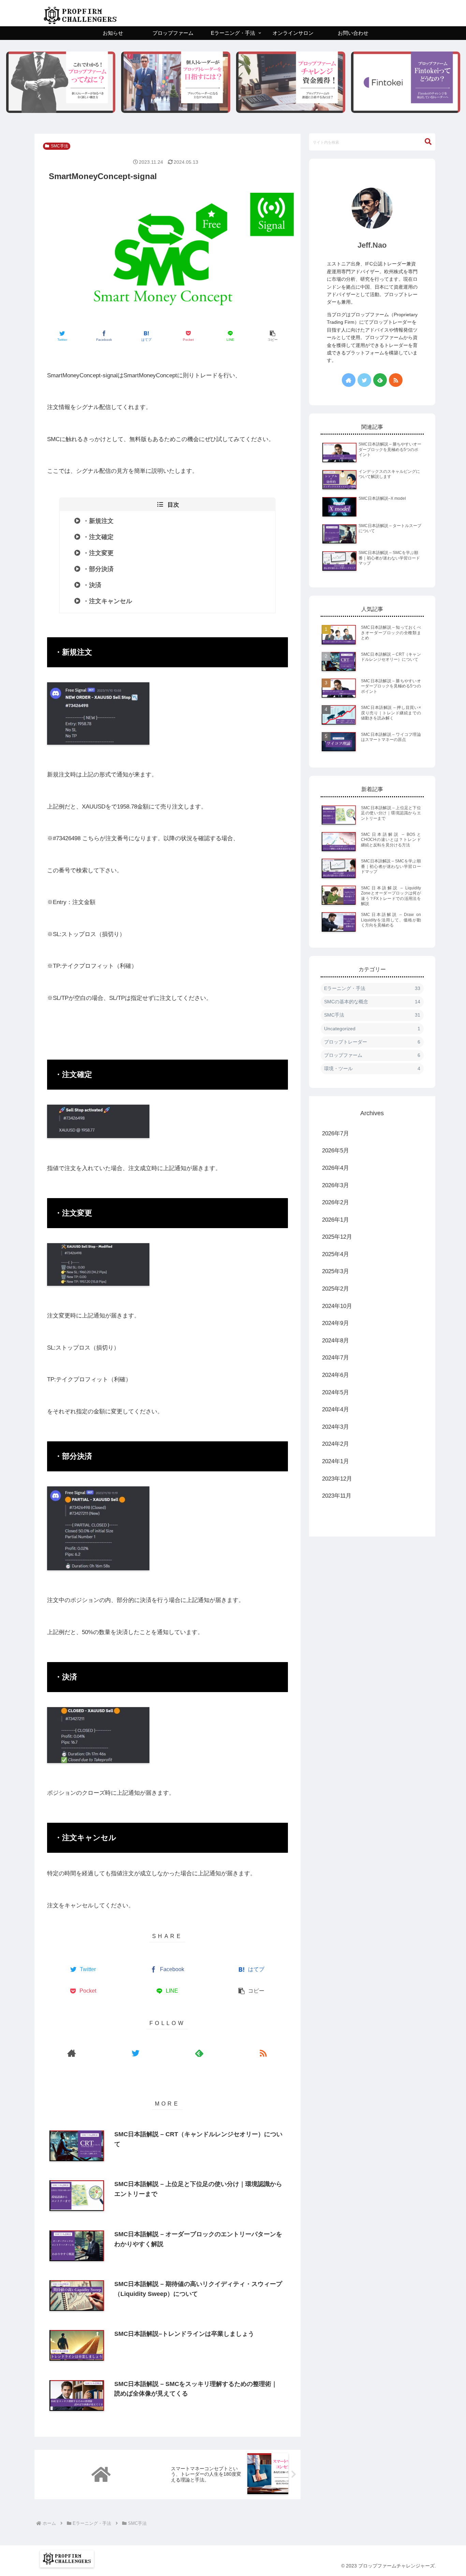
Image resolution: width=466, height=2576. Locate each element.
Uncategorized (372, 1029)
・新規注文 (98, 521)
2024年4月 (336, 1409)
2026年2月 (336, 1202)
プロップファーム (372, 1055)
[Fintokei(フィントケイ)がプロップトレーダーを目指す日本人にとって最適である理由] (406, 82)
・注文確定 (98, 537)
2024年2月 (336, 1444)
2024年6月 (336, 1375)
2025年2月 (336, 1289)
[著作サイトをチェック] (72, 2053)
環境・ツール (372, 1068)
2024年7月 (336, 1358)
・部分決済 (98, 569)
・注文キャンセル (107, 601)
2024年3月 (336, 1427)
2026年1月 (336, 1220)
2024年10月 (337, 1306)
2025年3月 (336, 1271)
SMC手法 (60, 146)
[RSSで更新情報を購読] (263, 2053)
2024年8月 (336, 1341)
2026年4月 (336, 1168)
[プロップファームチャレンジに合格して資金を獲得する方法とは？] (291, 82)
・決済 (92, 585)
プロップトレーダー (372, 1042)
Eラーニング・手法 (372, 988)
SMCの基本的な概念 (372, 1002)
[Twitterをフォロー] (136, 2053)
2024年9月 (336, 1323)
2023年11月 (337, 1496)
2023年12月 (337, 1479)
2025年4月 (336, 1254)
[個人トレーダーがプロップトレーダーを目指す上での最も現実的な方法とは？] (176, 82)
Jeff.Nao (372, 245)
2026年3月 (336, 1185)
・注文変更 (98, 553)
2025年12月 (337, 1237)
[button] (273, 336)
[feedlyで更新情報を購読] (199, 2053)
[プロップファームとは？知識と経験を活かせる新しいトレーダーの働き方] (61, 82)
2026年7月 (336, 1133)
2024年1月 (336, 1461)
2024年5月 (336, 1392)
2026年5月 (336, 1151)
